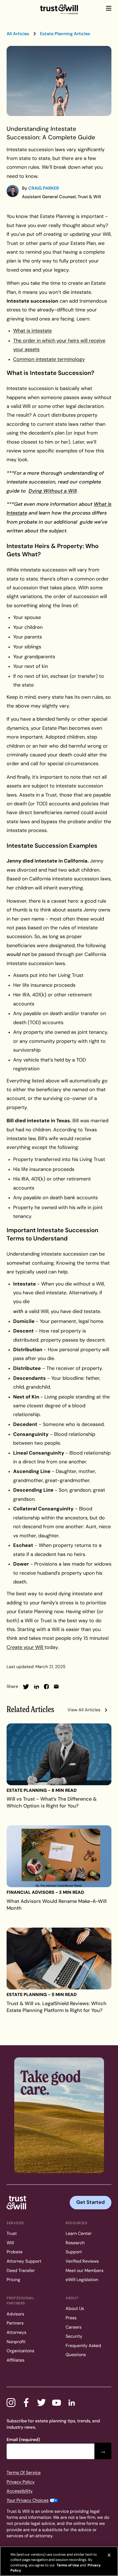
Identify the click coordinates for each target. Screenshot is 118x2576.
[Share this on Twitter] (26, 1687)
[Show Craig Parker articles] (13, 191)
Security (74, 2336)
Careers (74, 2327)
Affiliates (16, 2360)
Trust (12, 2233)
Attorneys (16, 2332)
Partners (15, 2323)
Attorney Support (24, 2261)
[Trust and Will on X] (41, 2403)
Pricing (13, 2280)
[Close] (109, 2555)
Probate (15, 2252)
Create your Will (26, 1647)
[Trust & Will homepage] (59, 10)
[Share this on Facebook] (46, 1687)
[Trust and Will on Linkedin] (72, 2403)
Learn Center (79, 2233)
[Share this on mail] (56, 1687)
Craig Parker (44, 188)
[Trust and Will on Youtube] (57, 2403)
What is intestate (33, 331)
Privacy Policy (21, 2482)
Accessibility (20, 2491)
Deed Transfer (21, 2270)
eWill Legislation (82, 2280)
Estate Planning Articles (65, 34)
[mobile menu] (109, 8)
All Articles (18, 34)
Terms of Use (67, 2565)
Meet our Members (85, 2270)
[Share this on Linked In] (36, 1687)
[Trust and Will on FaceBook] (26, 2403)
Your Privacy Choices (28, 2500)
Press (71, 2318)
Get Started (91, 2202)
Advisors (15, 2314)
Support (74, 2252)
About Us (75, 2308)
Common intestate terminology (49, 359)
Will (10, 2243)
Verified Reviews (82, 2261)
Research (75, 2243)
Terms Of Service (24, 2473)
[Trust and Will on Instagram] (11, 2403)
